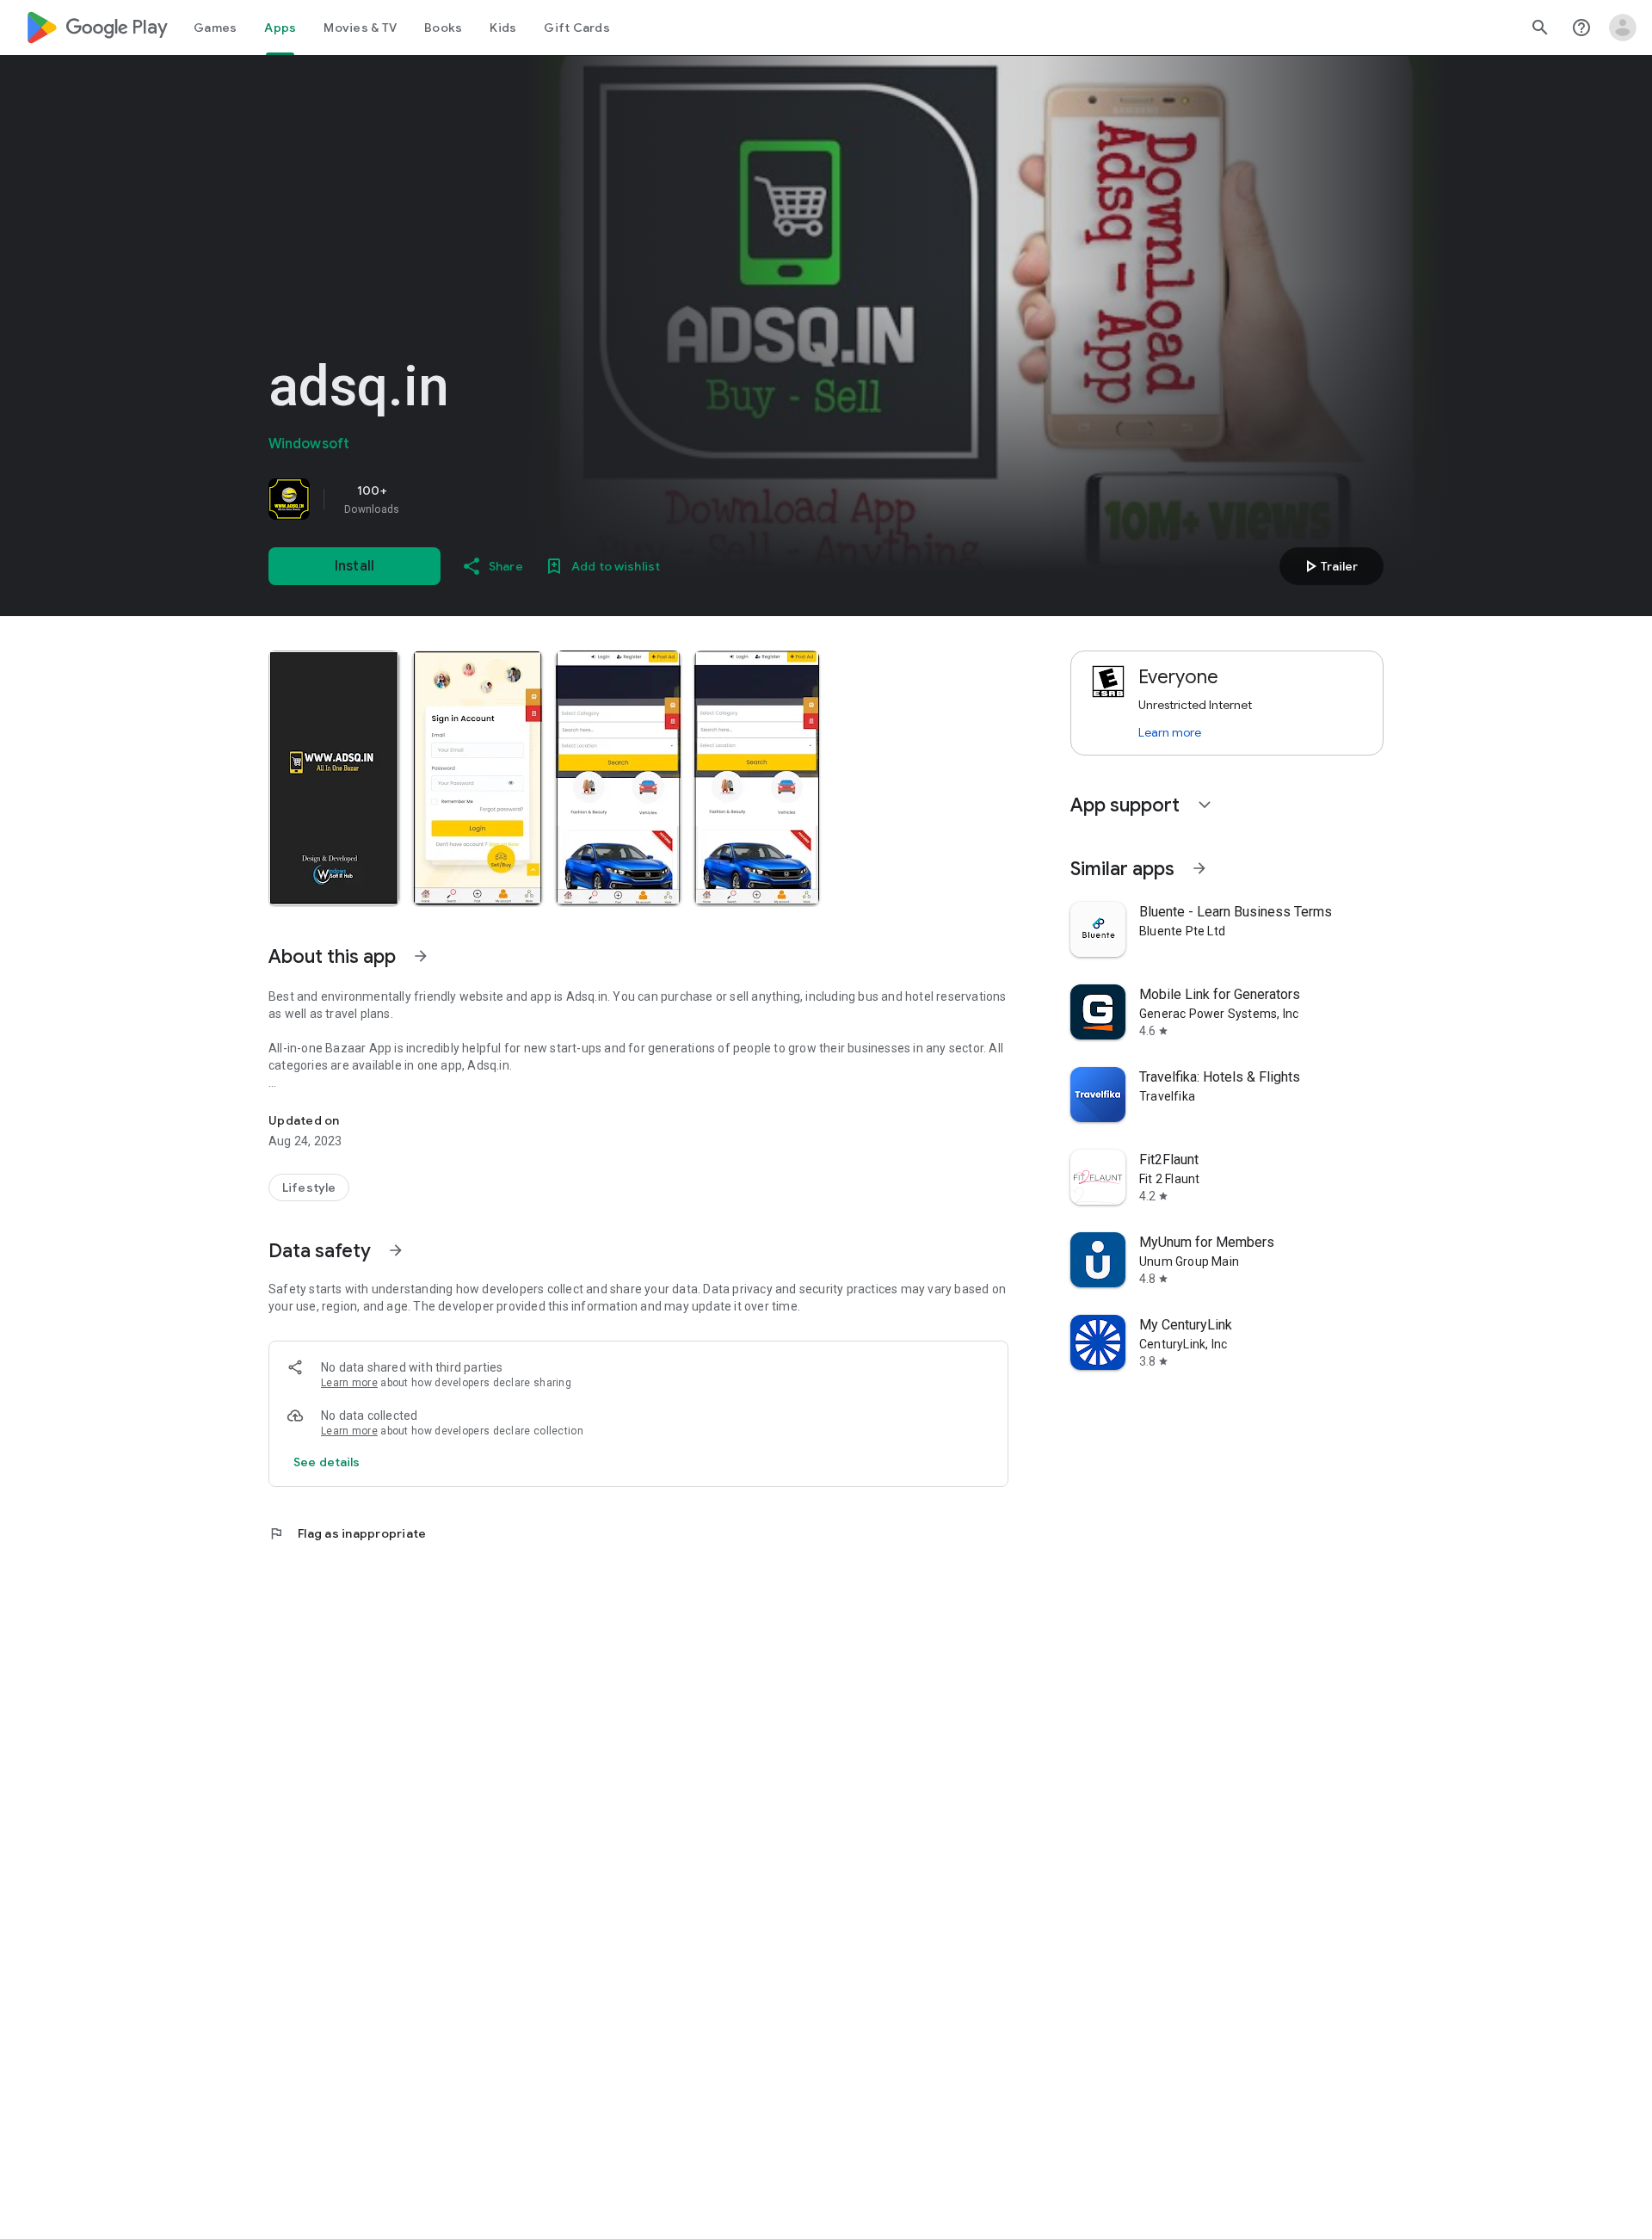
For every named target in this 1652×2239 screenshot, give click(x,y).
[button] (334, 778)
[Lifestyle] (309, 1187)
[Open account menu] (1623, 28)
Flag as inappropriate (347, 1533)
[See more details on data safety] (327, 1462)
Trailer (1329, 566)
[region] (509, 499)
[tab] (215, 28)
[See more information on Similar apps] (1199, 868)
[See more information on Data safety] (396, 1250)
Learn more (349, 1383)
